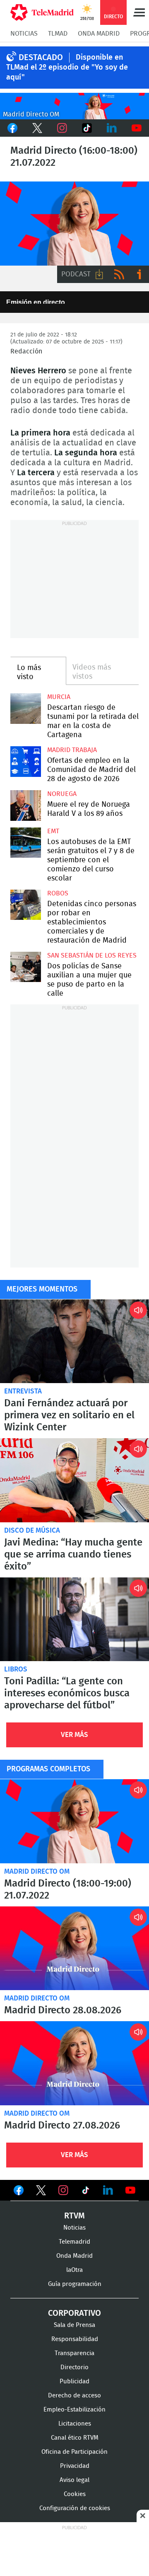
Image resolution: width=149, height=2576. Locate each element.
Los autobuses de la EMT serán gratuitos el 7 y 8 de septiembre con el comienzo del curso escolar (26, 843)
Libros (16, 1669)
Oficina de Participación (74, 2452)
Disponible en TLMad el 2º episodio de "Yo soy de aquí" (67, 68)
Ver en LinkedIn (108, 2190)
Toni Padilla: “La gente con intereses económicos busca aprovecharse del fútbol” (74, 1619)
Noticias (24, 34)
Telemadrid (74, 2242)
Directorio (74, 2367)
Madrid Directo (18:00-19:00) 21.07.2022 (74, 1821)
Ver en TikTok (86, 2192)
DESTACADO (41, 58)
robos (58, 893)
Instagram (62, 128)
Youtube (137, 128)
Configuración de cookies (75, 2508)
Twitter (37, 128)
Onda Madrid (99, 34)
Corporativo (74, 2313)
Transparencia (74, 2353)
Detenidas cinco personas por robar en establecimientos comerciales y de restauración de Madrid (26, 905)
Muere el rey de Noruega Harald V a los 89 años (26, 805)
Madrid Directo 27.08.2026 (74, 2063)
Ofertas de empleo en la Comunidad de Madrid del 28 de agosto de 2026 (26, 762)
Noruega (62, 794)
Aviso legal (74, 2480)
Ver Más (74, 1735)
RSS (119, 274)
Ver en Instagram (63, 2190)
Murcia (59, 697)
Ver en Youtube (130, 2190)
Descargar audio (99, 274)
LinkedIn (112, 128)
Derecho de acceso (74, 2396)
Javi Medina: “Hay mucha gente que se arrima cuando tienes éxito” (74, 1480)
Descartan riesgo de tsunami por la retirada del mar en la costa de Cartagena (26, 709)
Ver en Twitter (41, 2192)
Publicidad (74, 2381)
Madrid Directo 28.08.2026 (74, 1948)
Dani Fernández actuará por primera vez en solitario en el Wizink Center (74, 1341)
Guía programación (75, 2284)
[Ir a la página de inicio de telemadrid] (42, 12)
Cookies (75, 2494)
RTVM (74, 2216)
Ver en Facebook (19, 2192)
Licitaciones (75, 2424)
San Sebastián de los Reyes (92, 955)
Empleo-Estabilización (74, 2410)
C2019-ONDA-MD (74, 106)
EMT (53, 831)
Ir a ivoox (139, 274)
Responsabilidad (75, 2339)
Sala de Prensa (74, 2325)
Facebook (12, 128)
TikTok (87, 128)
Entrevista (23, 1391)
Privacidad (75, 2466)
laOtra (74, 2270)
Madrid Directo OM (37, 1871)
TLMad (58, 34)
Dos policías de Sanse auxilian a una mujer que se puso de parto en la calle (26, 967)
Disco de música (32, 1530)
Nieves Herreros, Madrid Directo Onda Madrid (74, 224)
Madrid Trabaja (72, 750)
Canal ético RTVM (75, 2438)
